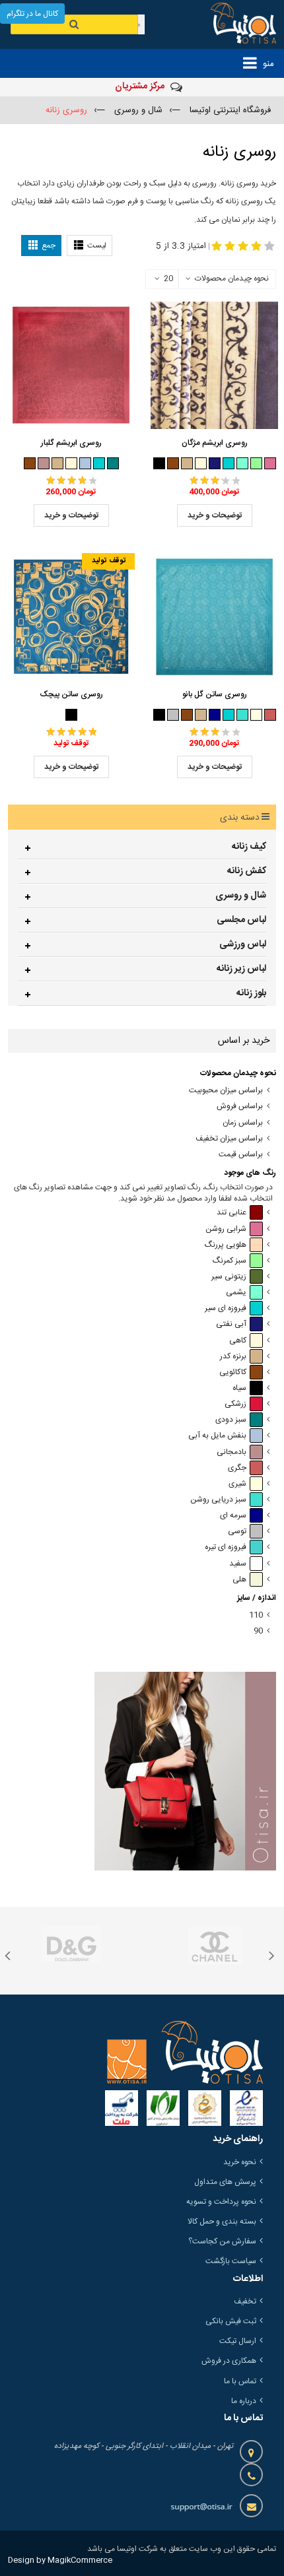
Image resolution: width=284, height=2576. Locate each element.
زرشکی (235, 1404)
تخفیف (245, 2301)
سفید (238, 1564)
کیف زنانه (249, 847)
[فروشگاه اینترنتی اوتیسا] (235, 24)
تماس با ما (240, 2381)
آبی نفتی (231, 1324)
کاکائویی (233, 1372)
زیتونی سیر (229, 1277)
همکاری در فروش (229, 2361)
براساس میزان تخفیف (229, 1139)
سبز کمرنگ (230, 1261)
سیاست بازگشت (231, 2261)
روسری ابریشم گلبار (71, 443)
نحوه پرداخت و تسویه (221, 2202)
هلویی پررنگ (226, 1245)
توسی (237, 1532)
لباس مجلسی (241, 920)
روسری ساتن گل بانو (215, 694)
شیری (237, 1484)
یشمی (236, 1293)
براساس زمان (243, 1123)
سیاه (239, 1388)
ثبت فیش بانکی (231, 2321)
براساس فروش (240, 1106)
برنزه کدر (233, 1357)
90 (258, 1631)
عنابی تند (231, 1213)
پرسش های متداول (225, 2182)
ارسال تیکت (238, 2341)
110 (256, 1615)
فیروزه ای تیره (226, 1547)
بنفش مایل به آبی (217, 1436)
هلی (239, 1580)
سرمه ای (233, 1516)
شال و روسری (241, 896)
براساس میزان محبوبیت (226, 1091)
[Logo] (185, 2053)
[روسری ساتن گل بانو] (214, 616)
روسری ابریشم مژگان (215, 443)
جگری (237, 1468)
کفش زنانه (247, 871)
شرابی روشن (226, 1229)
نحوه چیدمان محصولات (232, 279)
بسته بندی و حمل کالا (222, 2222)
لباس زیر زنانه (241, 969)
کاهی (238, 1341)
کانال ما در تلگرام (32, 14)
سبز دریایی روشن (218, 1500)
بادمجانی (231, 1452)
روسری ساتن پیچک (71, 694)
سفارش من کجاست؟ (222, 2241)
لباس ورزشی (243, 944)
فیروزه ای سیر (226, 1308)
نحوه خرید (240, 2162)
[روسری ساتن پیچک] (71, 616)
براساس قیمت (241, 1155)
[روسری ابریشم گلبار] (71, 365)
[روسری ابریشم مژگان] (214, 365)
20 (168, 279)
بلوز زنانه (251, 993)
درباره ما (244, 2401)
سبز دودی (231, 1420)
